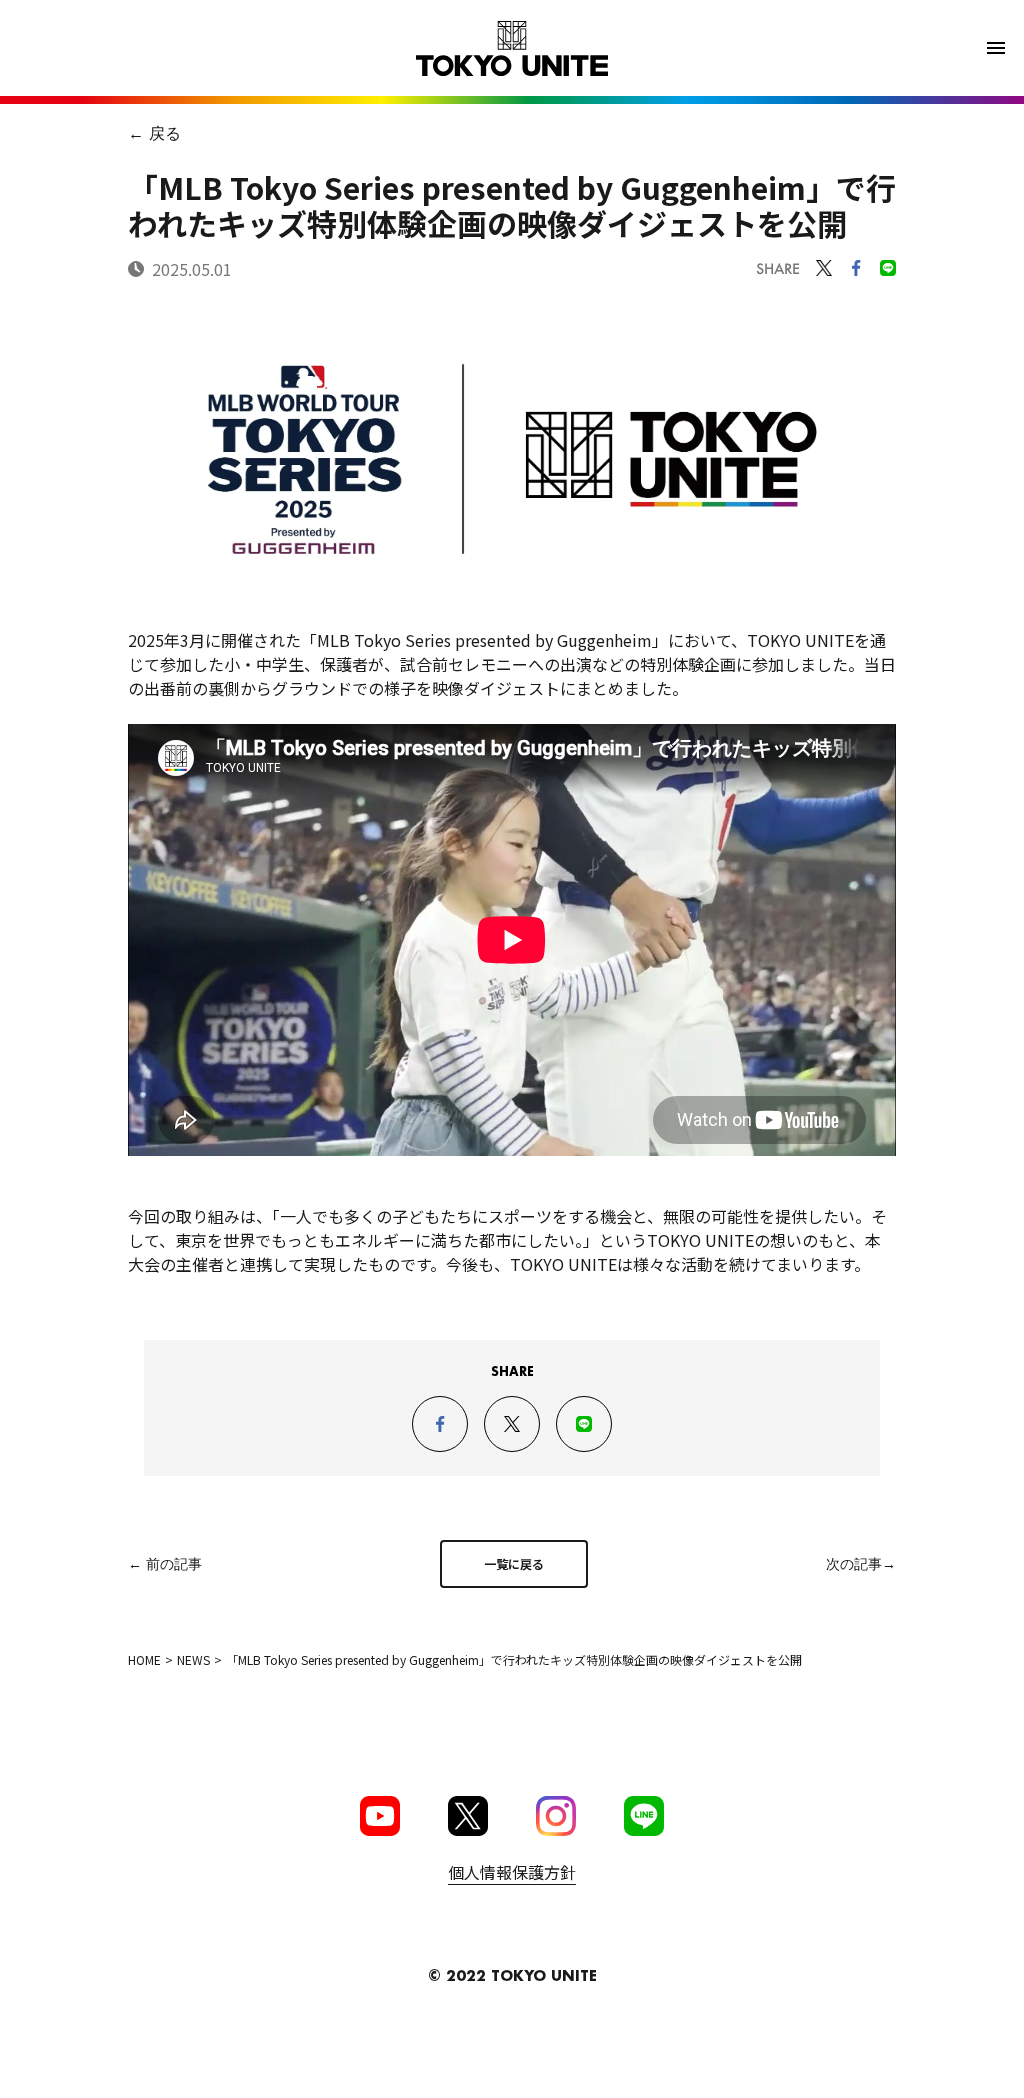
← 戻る (154, 132)
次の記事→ (861, 1563)
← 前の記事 (165, 1563)
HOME (144, 1659)
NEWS (193, 1659)
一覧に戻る (514, 1563)
